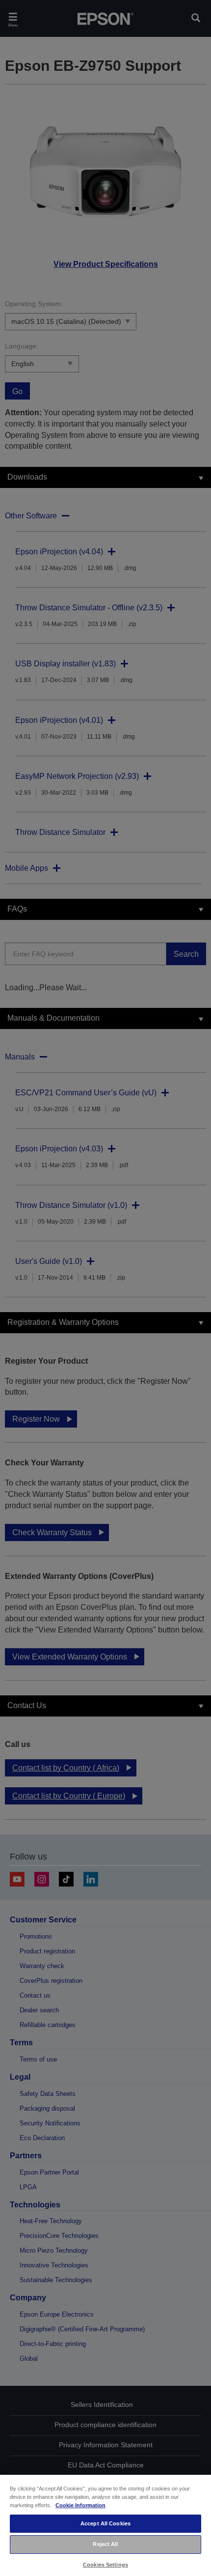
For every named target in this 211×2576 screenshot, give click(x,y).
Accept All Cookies (105, 2523)
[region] (105, 2525)
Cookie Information (80, 2505)
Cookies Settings (105, 2565)
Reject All (105, 2544)
